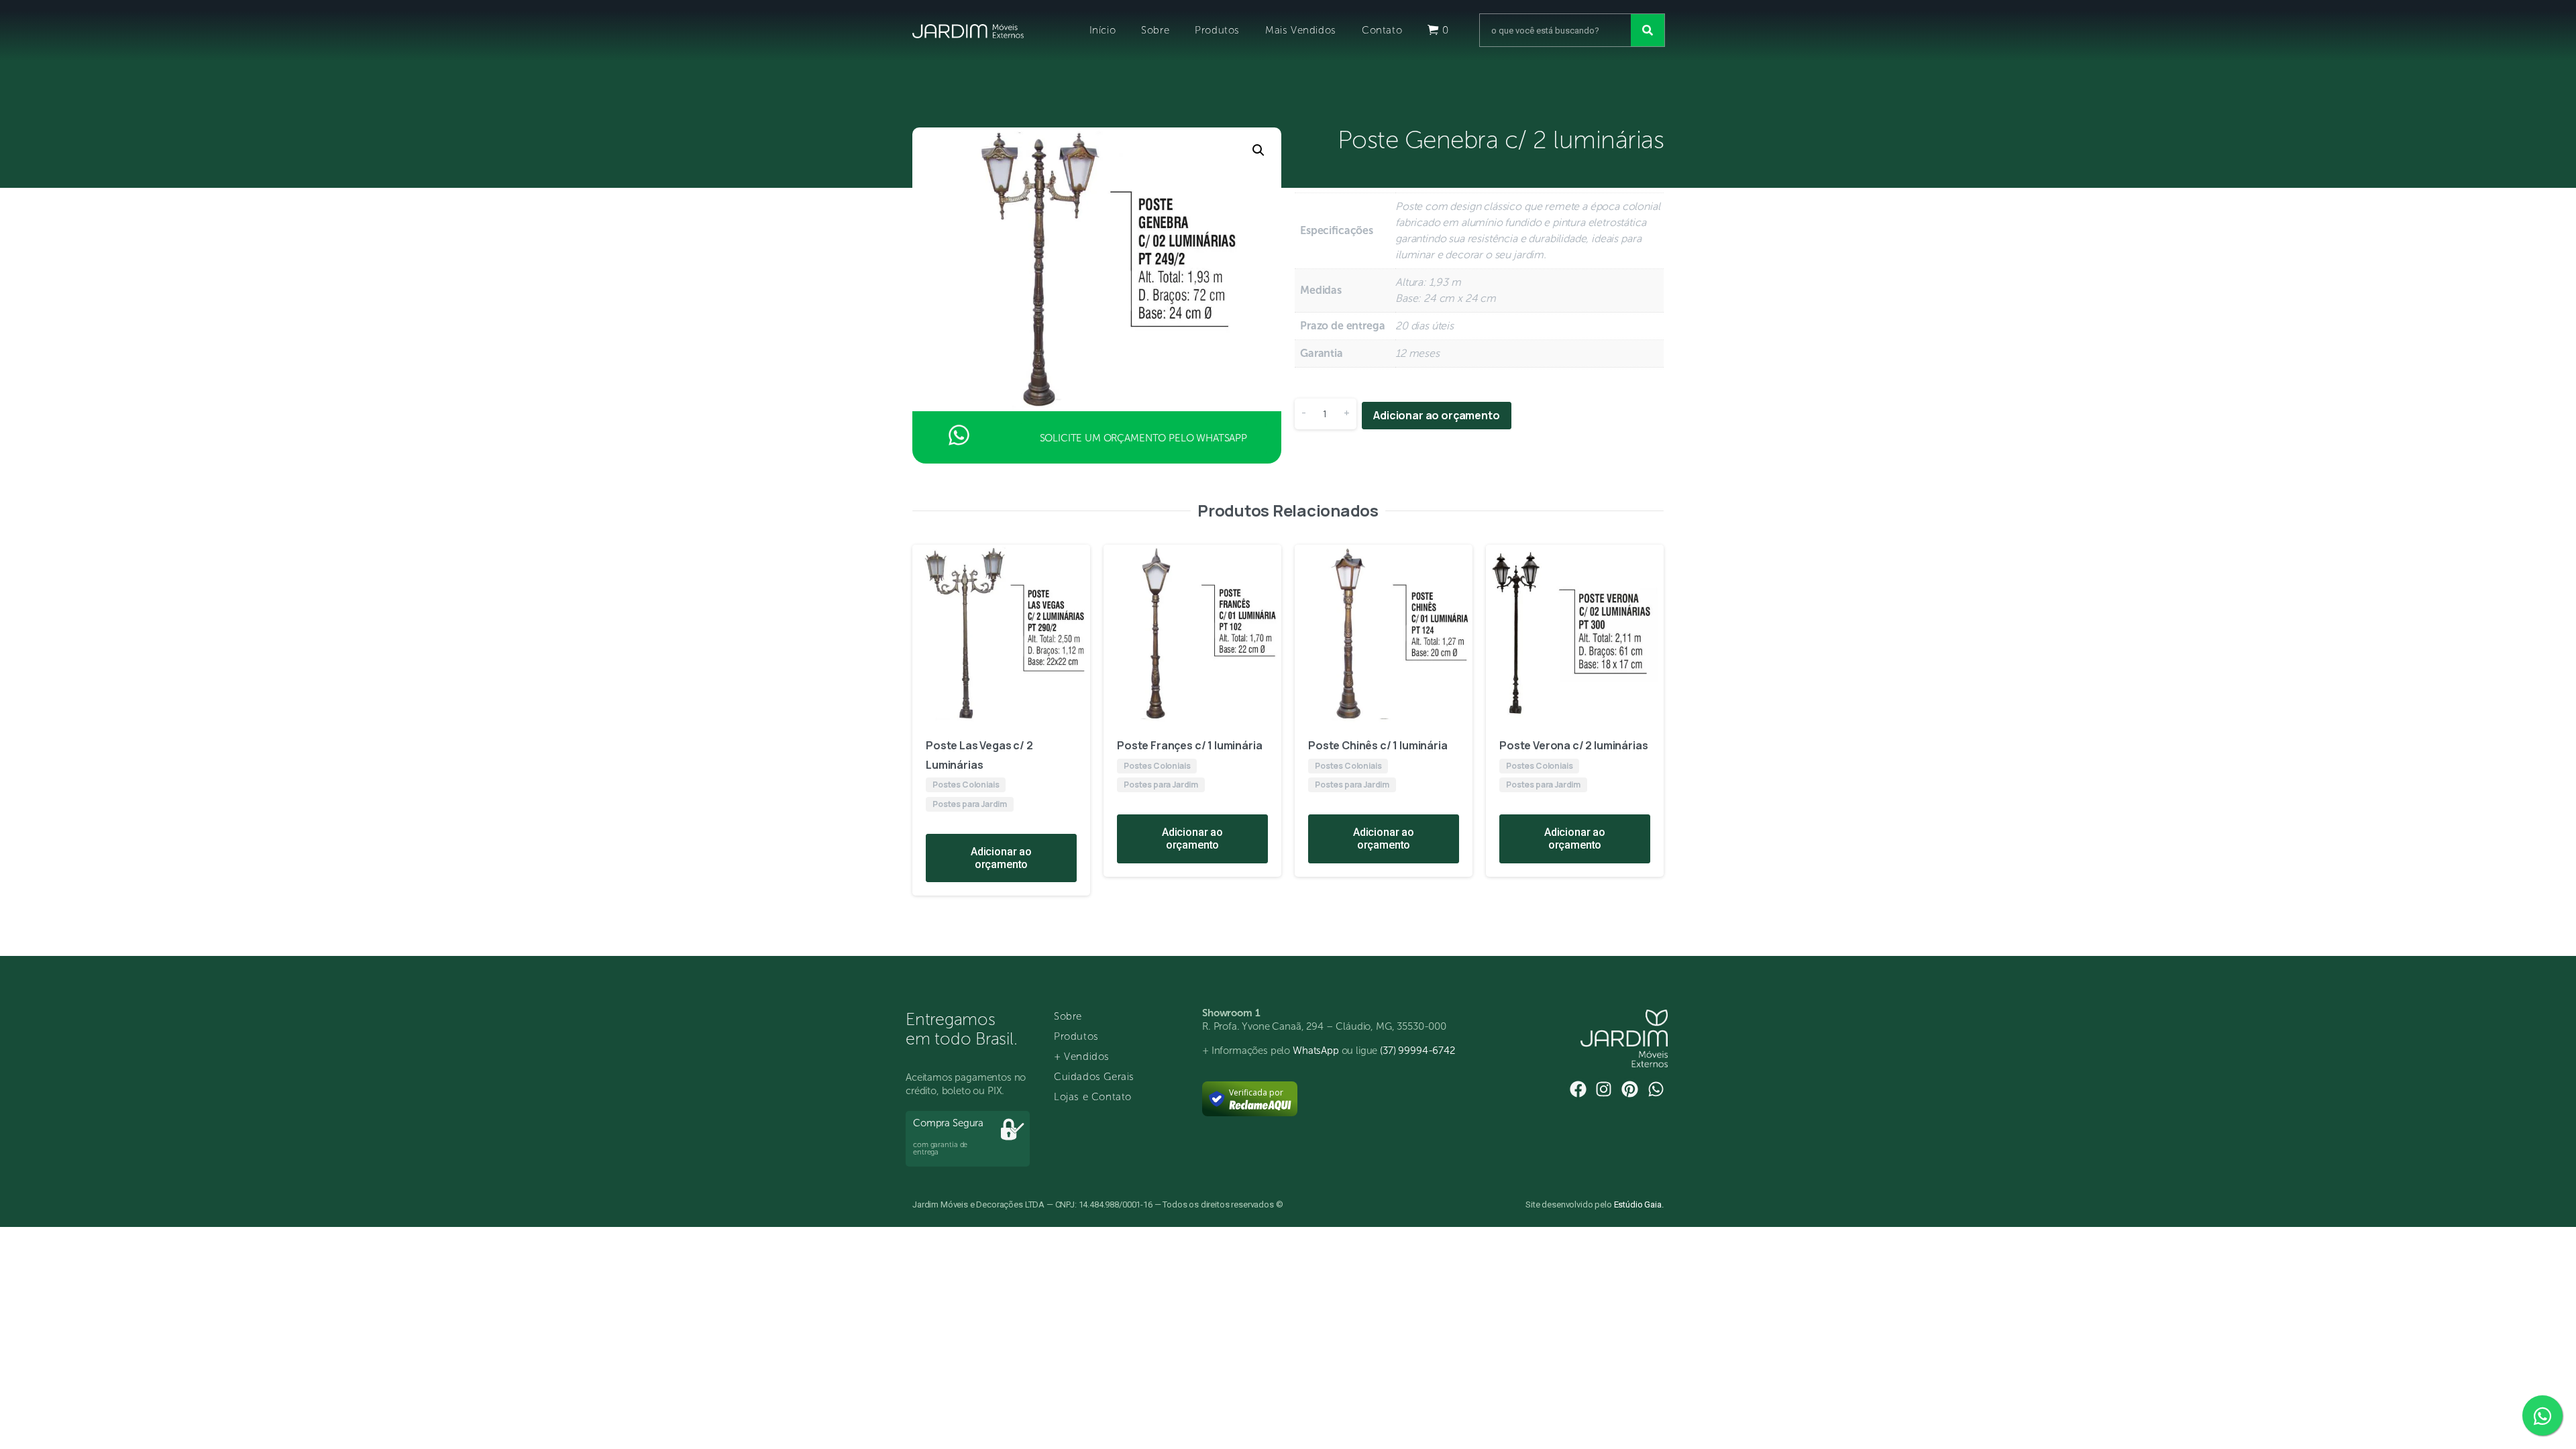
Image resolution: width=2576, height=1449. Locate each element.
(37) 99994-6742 (1417, 1051)
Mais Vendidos (1301, 30)
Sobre (1155, 30)
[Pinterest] (1630, 1089)
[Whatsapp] (1656, 1089)
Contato (1382, 30)
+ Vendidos (1082, 1057)
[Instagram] (1604, 1089)
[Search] (1648, 30)
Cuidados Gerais (1094, 1077)
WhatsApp (1316, 1051)
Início (1103, 30)
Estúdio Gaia (1638, 1204)
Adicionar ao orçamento (1436, 415)
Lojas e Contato (1093, 1097)
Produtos (1217, 30)
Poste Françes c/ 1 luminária (1190, 745)
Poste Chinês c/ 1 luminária (1378, 745)
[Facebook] (1578, 1089)
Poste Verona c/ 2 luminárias (1574, 745)
